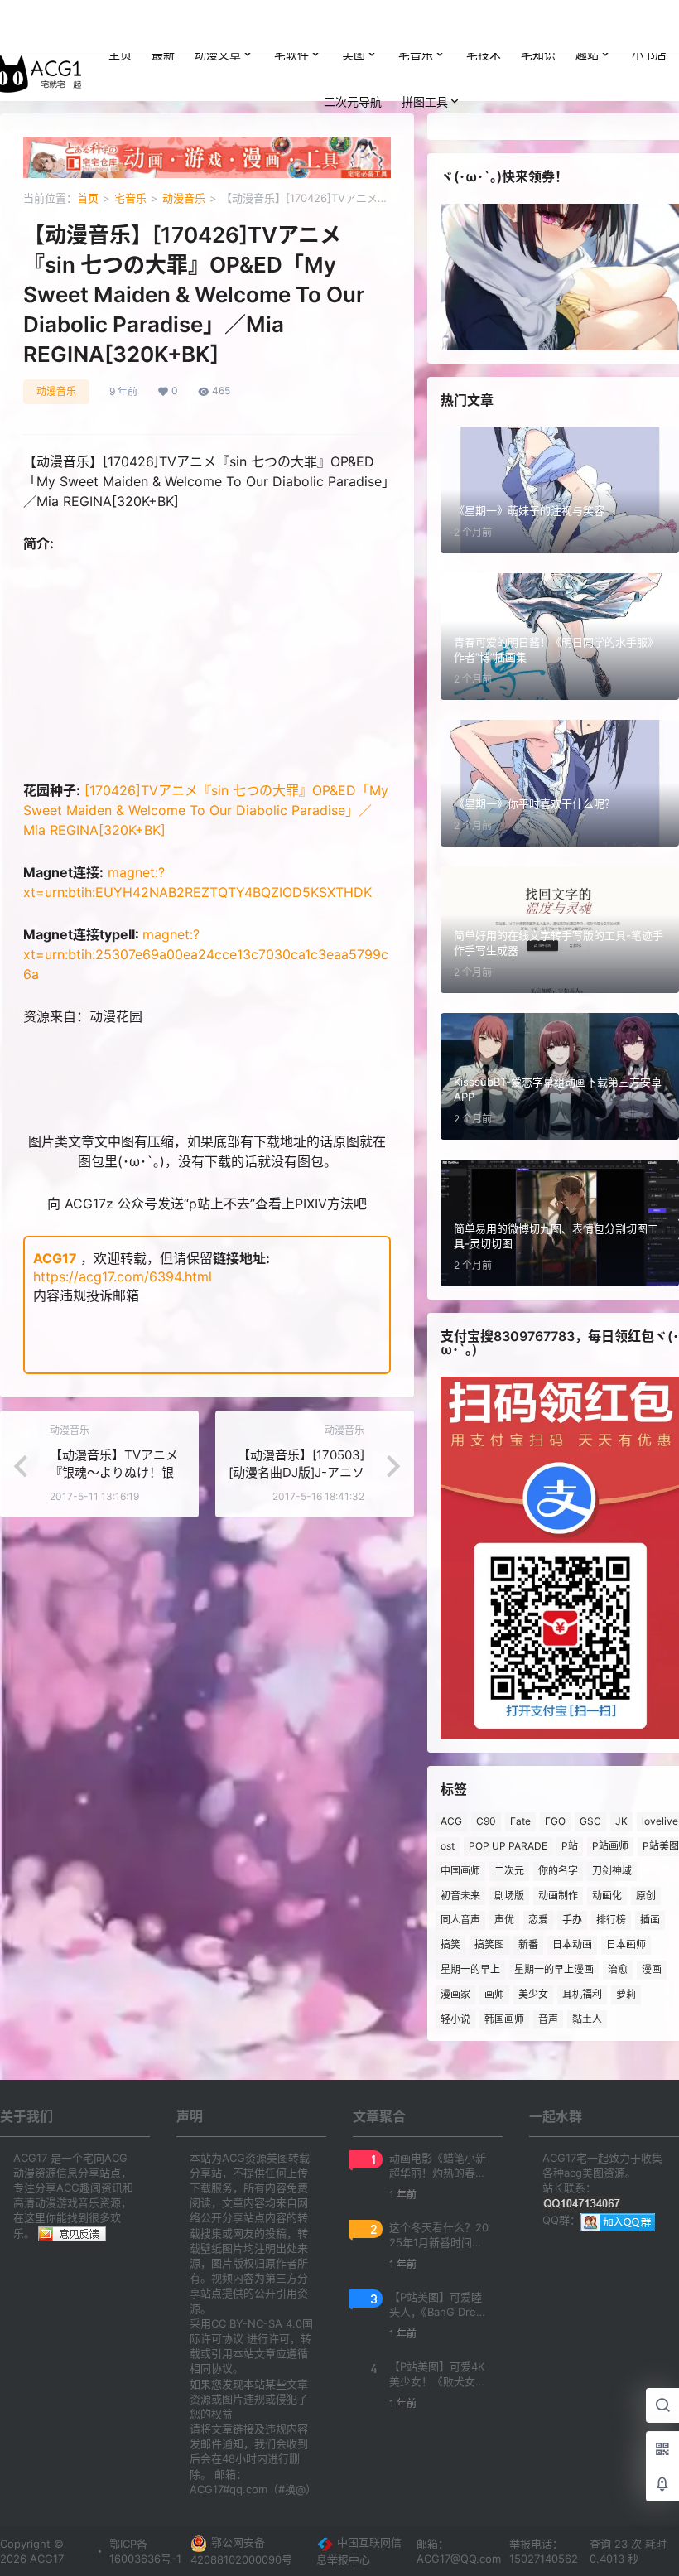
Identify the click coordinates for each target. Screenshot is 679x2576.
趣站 (587, 54)
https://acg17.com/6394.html (123, 1276)
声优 (504, 1920)
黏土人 (587, 2019)
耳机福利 (582, 1994)
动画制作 (558, 1896)
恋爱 (538, 1920)
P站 (570, 1846)
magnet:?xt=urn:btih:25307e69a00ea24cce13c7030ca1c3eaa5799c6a (206, 954)
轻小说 (455, 2019)
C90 (486, 1821)
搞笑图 (489, 1944)
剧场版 (509, 1896)
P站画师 (610, 1846)
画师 (494, 1994)
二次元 (509, 1871)
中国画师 (460, 1871)
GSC (590, 1821)
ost (448, 1846)
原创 (646, 1896)
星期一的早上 (470, 1969)
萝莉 (626, 1994)
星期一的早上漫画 (554, 1969)
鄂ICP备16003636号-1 (145, 2551)
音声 (548, 2019)
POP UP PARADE (508, 1846)
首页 (88, 198)
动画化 (607, 1896)
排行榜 (611, 1920)
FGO (555, 1821)
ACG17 (55, 1258)
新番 (528, 1944)
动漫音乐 (184, 198)
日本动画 (572, 1944)
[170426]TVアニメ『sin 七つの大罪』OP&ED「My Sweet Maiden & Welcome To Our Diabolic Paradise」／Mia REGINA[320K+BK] (206, 810)
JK (621, 1821)
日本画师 (626, 1944)
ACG (451, 1821)
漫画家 (455, 1994)
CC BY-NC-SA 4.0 (257, 2323)
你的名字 (558, 1871)
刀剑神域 (612, 1871)
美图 (354, 54)
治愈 (618, 1969)
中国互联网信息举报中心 (359, 2551)
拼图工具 (425, 101)
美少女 (533, 1994)
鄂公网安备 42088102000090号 (241, 2551)
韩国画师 (504, 2019)
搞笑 (450, 1944)
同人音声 (460, 1920)
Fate (520, 1821)
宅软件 (291, 54)
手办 (572, 1920)
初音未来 (460, 1896)
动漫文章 (218, 54)
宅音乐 (416, 54)
